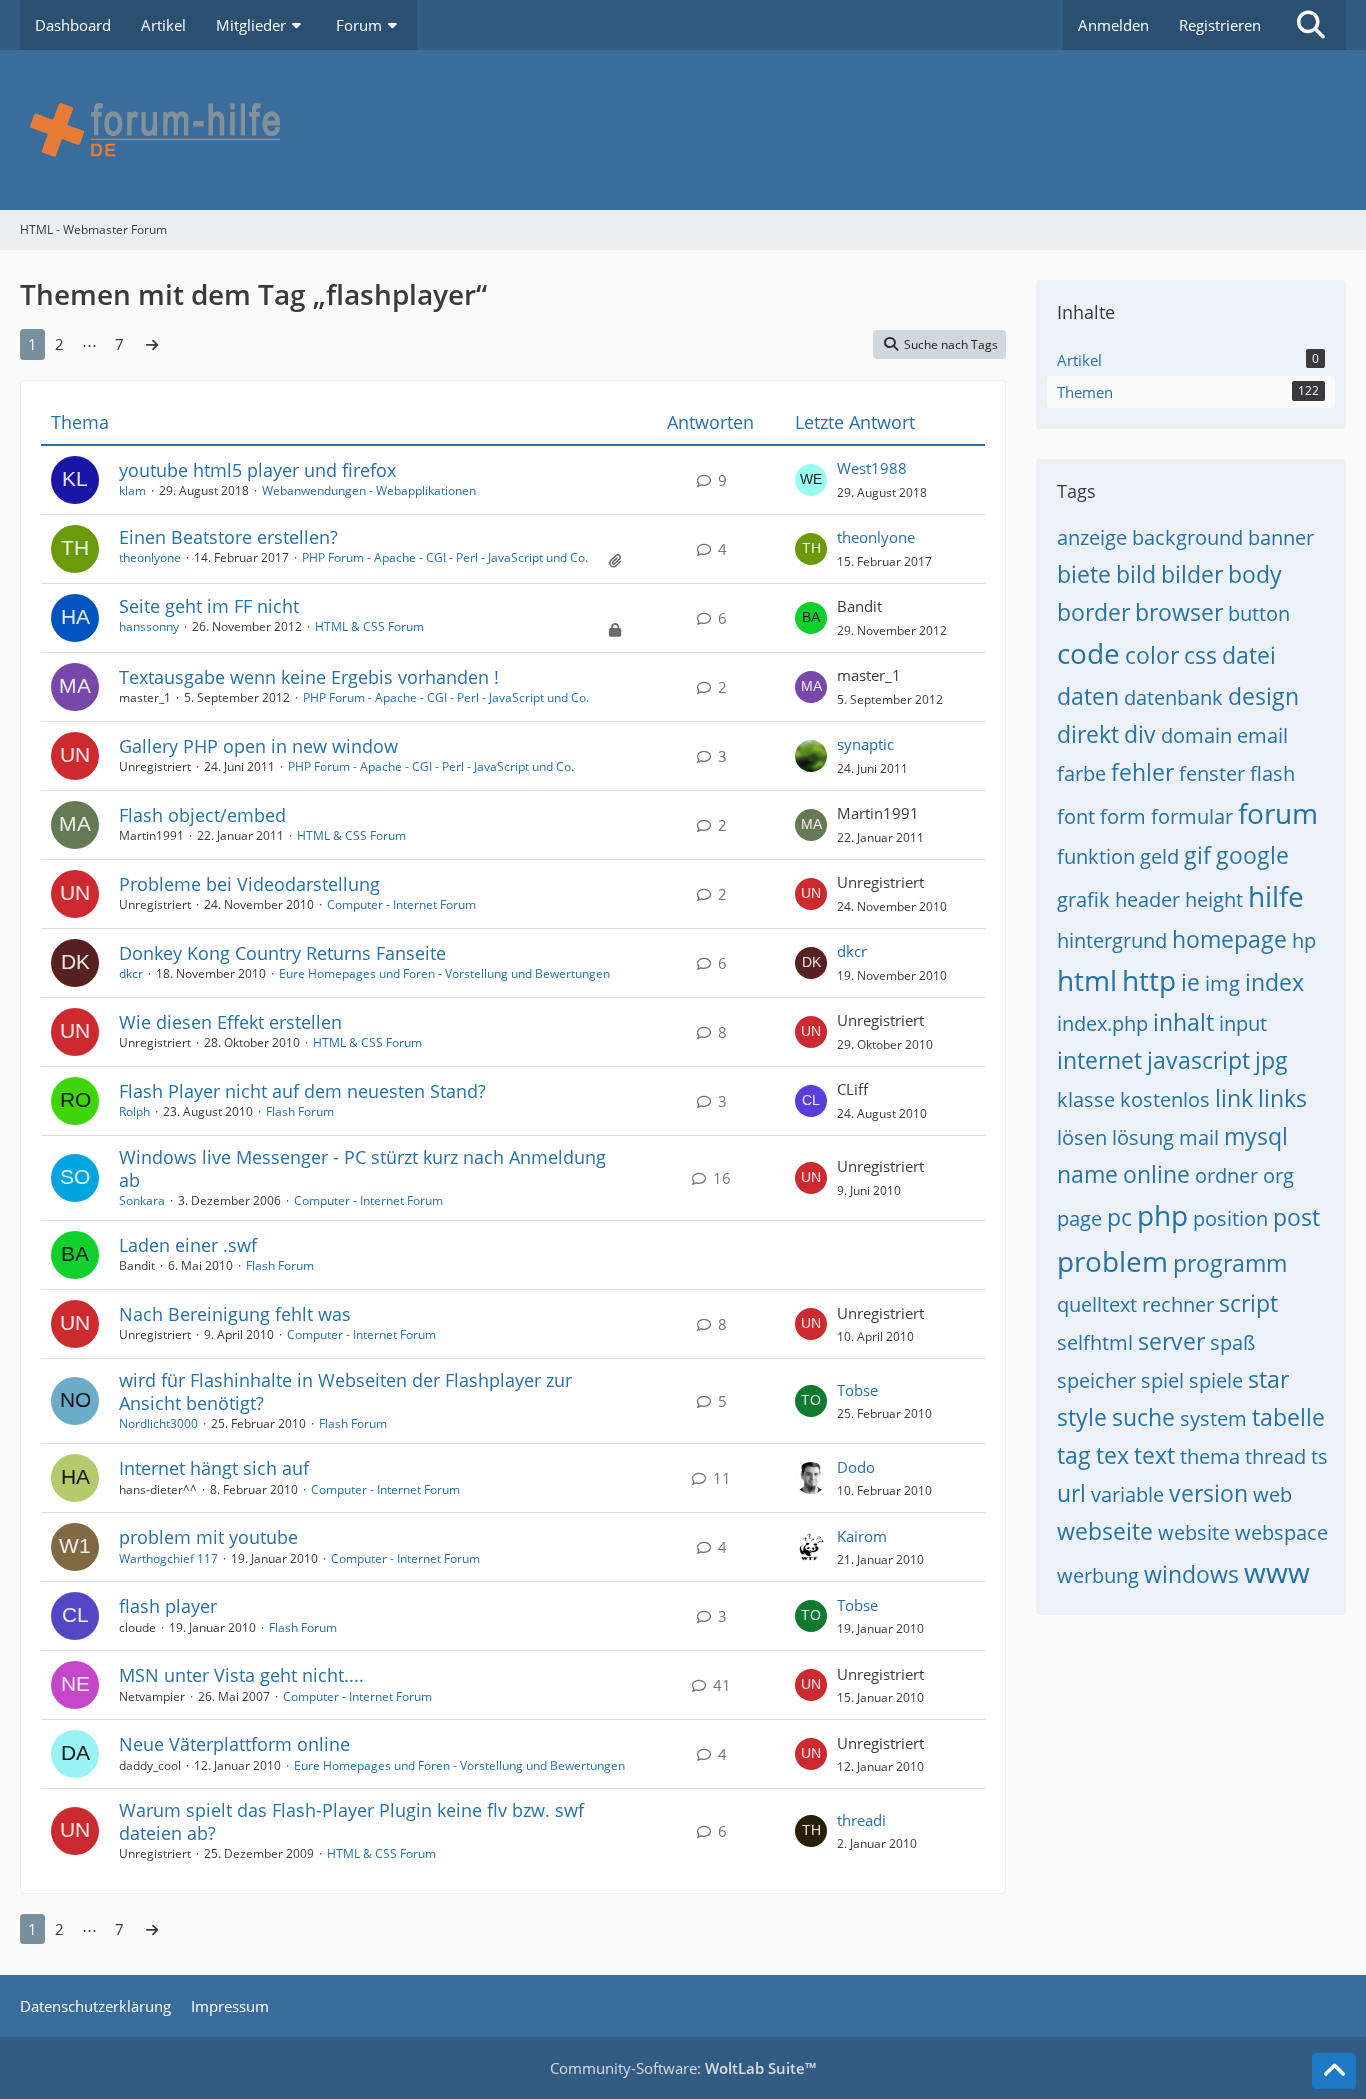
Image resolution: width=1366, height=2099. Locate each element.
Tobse (857, 1390)
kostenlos (1165, 1099)
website (1194, 1532)
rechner (1178, 1304)
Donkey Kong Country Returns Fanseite (282, 953)
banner (1281, 537)
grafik (1083, 899)
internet (1099, 1060)
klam (132, 490)
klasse (1086, 1099)
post (1296, 1217)
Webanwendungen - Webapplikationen (369, 490)
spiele (1216, 1380)
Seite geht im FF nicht (209, 606)
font (1076, 816)
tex (1112, 1455)
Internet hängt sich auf (214, 1468)
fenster (1212, 773)
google (1252, 855)
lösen (1082, 1137)
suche (1143, 1417)
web (1272, 1494)
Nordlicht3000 (158, 1423)
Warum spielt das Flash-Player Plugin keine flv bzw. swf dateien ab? (351, 1821)
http (1149, 980)
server (1171, 1341)
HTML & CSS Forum (369, 626)
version (1208, 1493)
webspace (1281, 1532)
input (1243, 1023)
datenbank (1173, 697)
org (1278, 1175)
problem (1112, 1261)
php (1162, 1215)
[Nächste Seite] (152, 344)
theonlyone (150, 557)
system (1213, 1418)
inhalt (1183, 1022)
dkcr (131, 973)
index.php (1102, 1023)
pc (1119, 1217)
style (1082, 1417)
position (1230, 1218)
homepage (1229, 939)
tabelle (1288, 1417)
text (1154, 1455)
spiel (1162, 1380)
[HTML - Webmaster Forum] (683, 130)
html (1087, 980)
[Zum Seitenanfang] (1334, 2071)
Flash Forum (300, 1111)
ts (1319, 1456)
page (1079, 1218)
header (1147, 899)
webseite (1105, 1531)
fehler (1142, 772)
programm (1230, 1263)
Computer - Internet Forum (401, 904)
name (1087, 1174)
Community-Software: (683, 2068)
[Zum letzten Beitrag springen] (811, 480)
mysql (1256, 1136)
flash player (168, 1606)
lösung (1143, 1137)
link (1234, 1098)
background (1187, 537)
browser (1179, 612)
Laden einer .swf (188, 1245)
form (1123, 816)
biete (1084, 574)
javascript (1198, 1060)
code (1088, 653)
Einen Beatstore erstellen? (228, 537)
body (1255, 574)
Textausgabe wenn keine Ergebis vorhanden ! (309, 677)
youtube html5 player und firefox (257, 470)
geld (1159, 856)
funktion (1096, 856)
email (1262, 735)
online (1156, 1174)
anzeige (1092, 537)
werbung (1098, 1575)
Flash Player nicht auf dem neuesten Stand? (302, 1091)
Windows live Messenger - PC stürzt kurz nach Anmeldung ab (362, 1168)
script (1248, 1303)
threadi (861, 1820)
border (1093, 612)
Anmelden (1113, 25)
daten (1088, 696)
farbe (1081, 773)
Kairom (862, 1536)
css (1200, 655)
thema (1210, 1456)
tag (1074, 1455)
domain (1196, 735)
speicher (1096, 1380)
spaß (1232, 1342)
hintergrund (1112, 940)
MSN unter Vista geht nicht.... (241, 1675)
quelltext (1097, 1304)
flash (1272, 773)
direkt (1088, 734)
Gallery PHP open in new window (258, 746)
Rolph (134, 1111)
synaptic (865, 744)
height (1214, 899)
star (1268, 1379)
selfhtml (1095, 1342)
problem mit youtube (208, 1537)
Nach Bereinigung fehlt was (235, 1314)
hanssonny (149, 626)
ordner (1226, 1175)
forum (1278, 813)
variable (1127, 1494)
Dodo (856, 1467)
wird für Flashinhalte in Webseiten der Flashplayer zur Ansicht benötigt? (345, 1391)
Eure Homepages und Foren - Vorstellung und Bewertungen (444, 973)
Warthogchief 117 (168, 1558)
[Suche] (1311, 25)
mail (1199, 1137)
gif (1197, 855)
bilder (1192, 574)
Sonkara (142, 1200)
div (1140, 734)
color (1152, 655)
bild (1136, 574)
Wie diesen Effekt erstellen (230, 1022)
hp (1304, 940)
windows (1191, 1574)
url (1071, 1493)
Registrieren (1220, 25)
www (1277, 1572)
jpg (1271, 1060)
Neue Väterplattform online (234, 1744)
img (1222, 983)
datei (1249, 655)
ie (1190, 982)
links (1282, 1098)
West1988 (872, 468)
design (1263, 696)
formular (1192, 816)
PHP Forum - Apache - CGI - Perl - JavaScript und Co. (445, 557)
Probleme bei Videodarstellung (249, 884)
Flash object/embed (202, 815)
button (1259, 613)
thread (1275, 1456)
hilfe (1276, 896)
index (1274, 982)
